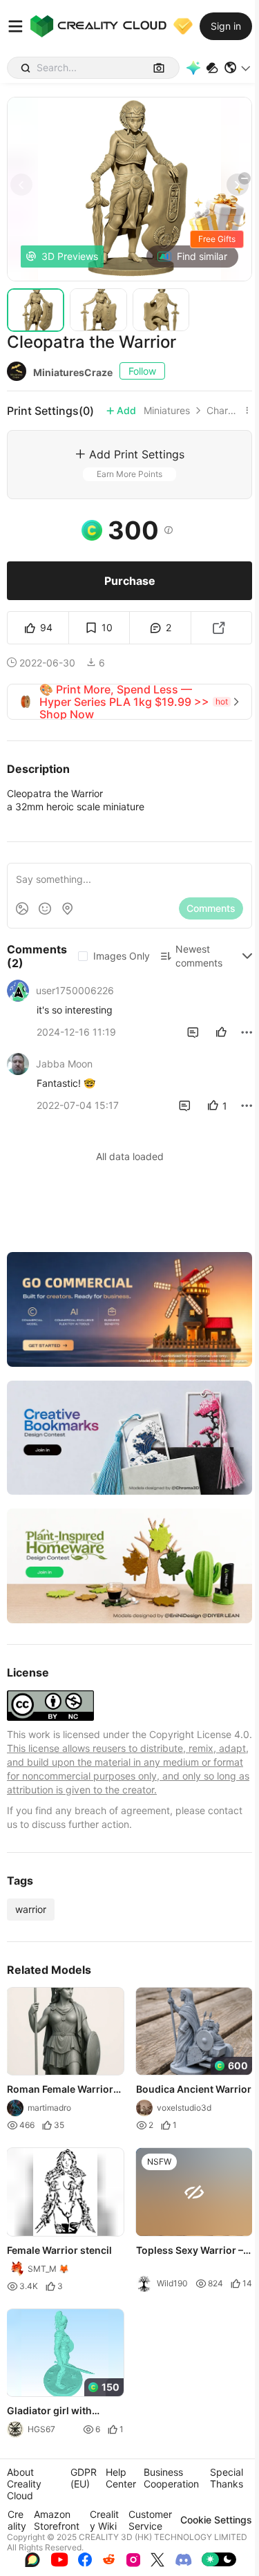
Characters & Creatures (223, 411)
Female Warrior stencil (59, 2250)
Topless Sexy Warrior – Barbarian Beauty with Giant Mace (190, 2251)
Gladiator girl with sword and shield (49, 2411)
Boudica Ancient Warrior (194, 2089)
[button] (238, 68)
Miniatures (167, 411)
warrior (31, 1909)
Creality (17, 2520)
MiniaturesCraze (73, 372)
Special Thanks (227, 2478)
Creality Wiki (104, 2520)
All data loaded (130, 1156)
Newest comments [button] (199, 956)
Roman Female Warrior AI (60, 2090)
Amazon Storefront (57, 2520)
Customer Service (150, 2520)
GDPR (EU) (84, 2478)
